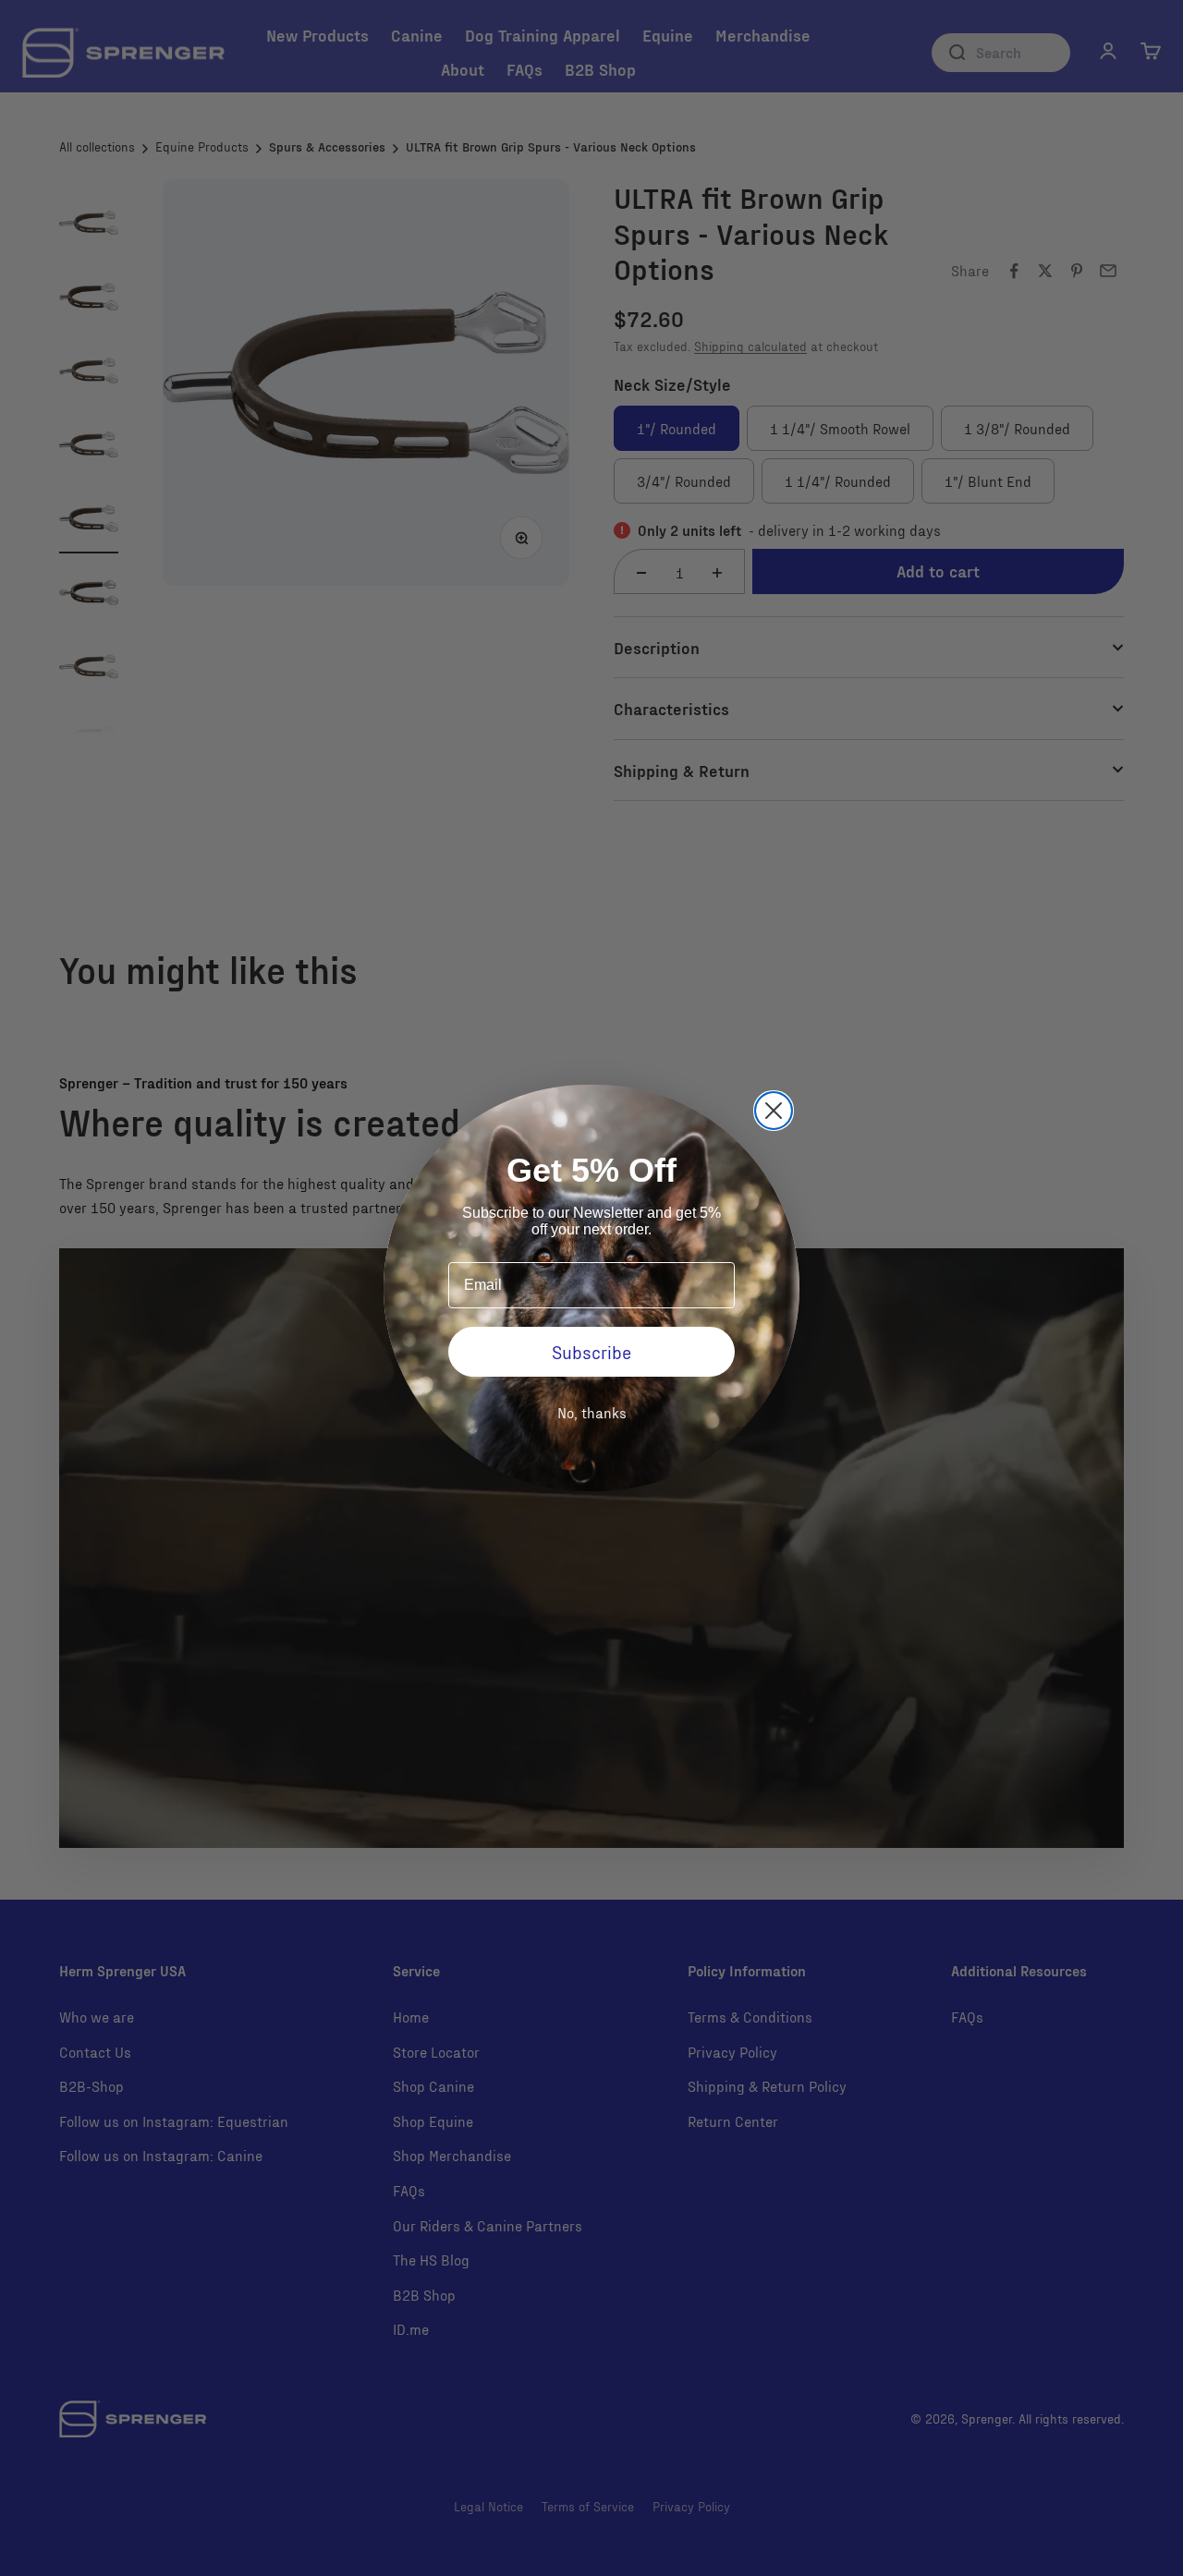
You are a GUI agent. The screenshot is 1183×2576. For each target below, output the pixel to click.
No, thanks (592, 1412)
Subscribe (591, 1352)
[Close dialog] (774, 1111)
